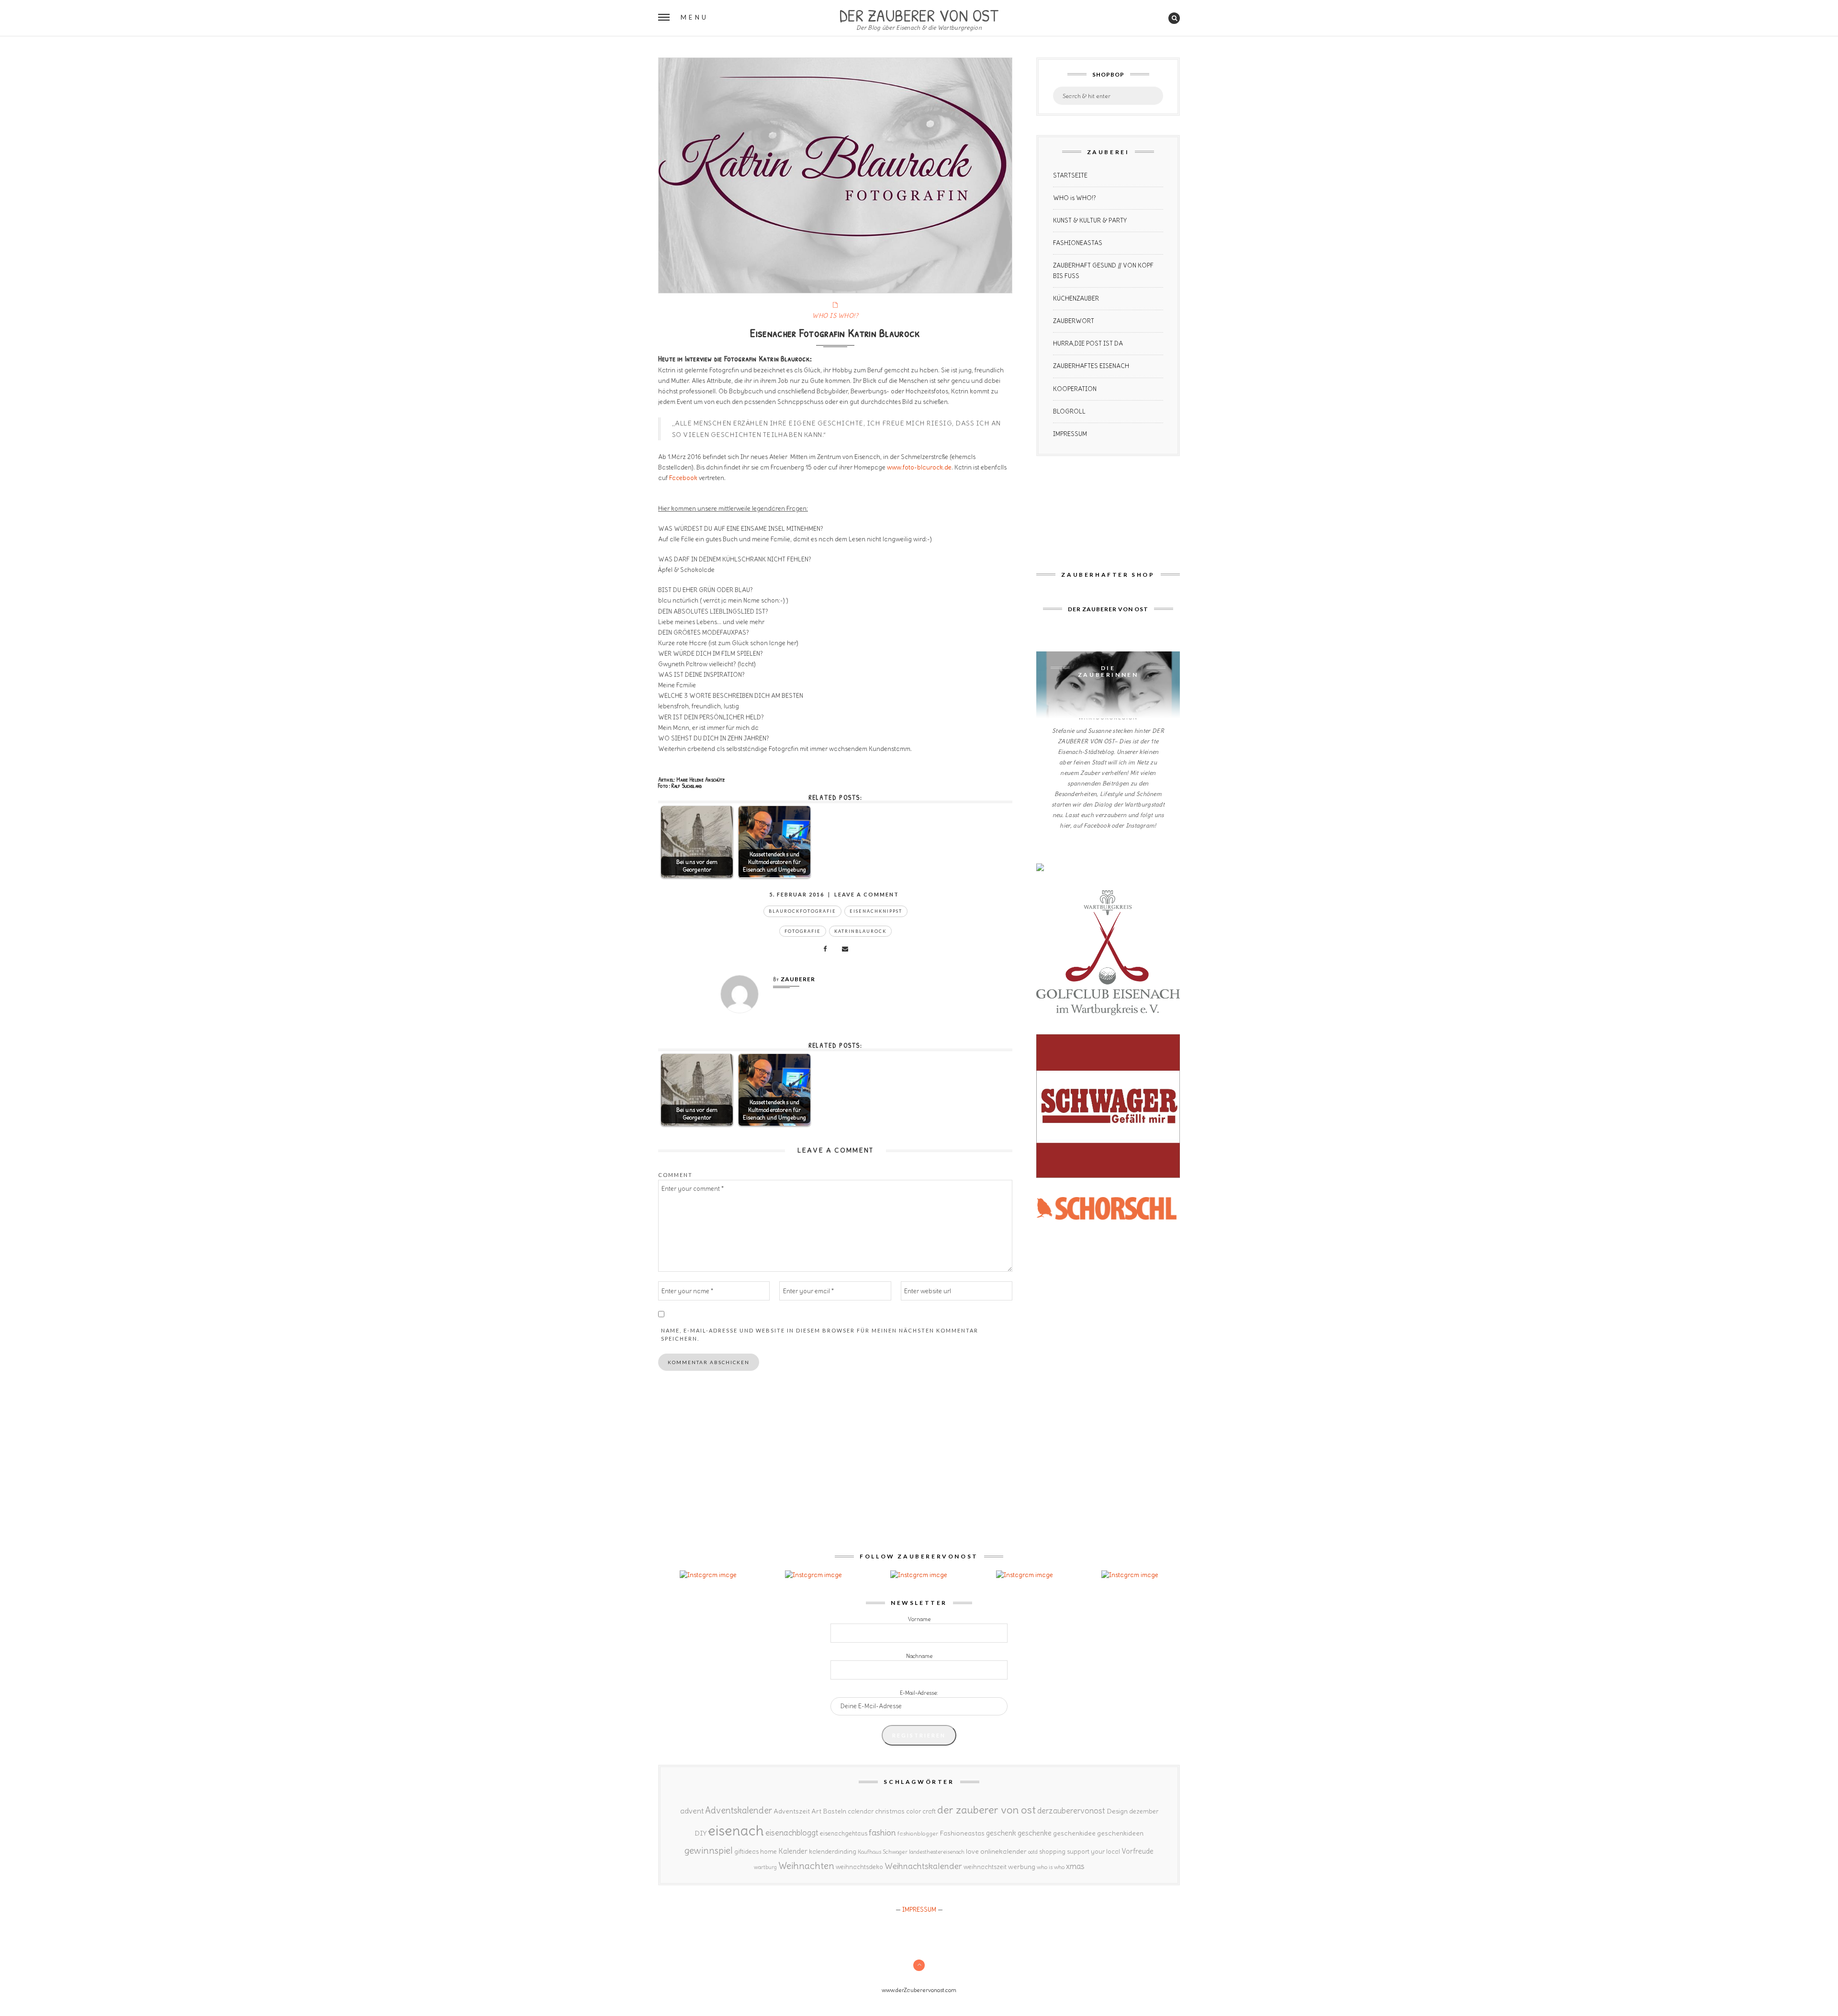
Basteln (835, 1811)
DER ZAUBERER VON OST (919, 14)
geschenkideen (1120, 1833)
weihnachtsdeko (859, 1867)
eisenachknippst (876, 911)
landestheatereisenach (937, 1852)
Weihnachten (806, 1866)
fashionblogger (918, 1833)
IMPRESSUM (1070, 434)
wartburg (765, 1867)
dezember (1144, 1811)
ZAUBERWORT (1074, 321)
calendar (861, 1811)
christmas (890, 1811)
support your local (1093, 1852)
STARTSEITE (1070, 175)
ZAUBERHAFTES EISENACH (1091, 366)
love (972, 1851)
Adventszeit (792, 1811)
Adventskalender (739, 1810)
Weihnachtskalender (923, 1866)
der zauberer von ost (986, 1810)
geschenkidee (1074, 1833)
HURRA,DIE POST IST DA (1088, 343)
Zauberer (798, 979)
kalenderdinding (833, 1852)
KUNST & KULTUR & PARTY (1090, 220)
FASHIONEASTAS (1078, 243)
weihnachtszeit (985, 1867)
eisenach (736, 1831)
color (913, 1811)
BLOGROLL (1069, 411)
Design (1117, 1811)
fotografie (803, 931)
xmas (1075, 1866)
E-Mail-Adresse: (919, 1693)
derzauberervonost (1071, 1811)
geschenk (1001, 1833)
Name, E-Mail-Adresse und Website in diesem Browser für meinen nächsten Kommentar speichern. (820, 1334)
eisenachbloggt (792, 1833)
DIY (700, 1833)
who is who (1051, 1867)
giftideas (746, 1852)
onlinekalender (1003, 1851)
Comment (675, 1175)
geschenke (1035, 1833)
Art (816, 1811)
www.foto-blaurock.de (919, 467)
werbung (1022, 1867)
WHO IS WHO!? (835, 316)
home (768, 1852)
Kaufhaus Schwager (883, 1852)
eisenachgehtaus (844, 1833)
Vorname (919, 1619)
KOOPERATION (1075, 389)
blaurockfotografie (802, 911)
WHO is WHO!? (1075, 198)
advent (692, 1811)
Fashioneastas (962, 1833)
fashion (882, 1832)
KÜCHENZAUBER (1076, 298)
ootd (1033, 1852)
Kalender (793, 1851)
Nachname (919, 1656)
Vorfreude (1138, 1851)
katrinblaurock (860, 931)
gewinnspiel (709, 1850)
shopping (1052, 1851)
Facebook (683, 478)
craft (929, 1811)
